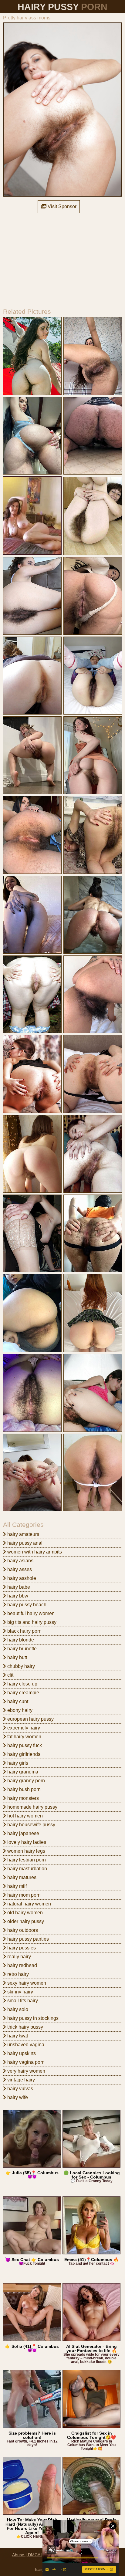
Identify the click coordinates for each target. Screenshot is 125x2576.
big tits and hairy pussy (31, 1622)
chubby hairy (20, 1666)
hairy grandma (22, 1772)
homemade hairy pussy (32, 1807)
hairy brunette (21, 1649)
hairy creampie (23, 1693)
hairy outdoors (22, 1930)
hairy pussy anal (24, 1543)
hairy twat (17, 2036)
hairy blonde (20, 1640)
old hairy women (24, 1913)
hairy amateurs (23, 1534)
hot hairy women (24, 1816)
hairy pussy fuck (24, 1745)
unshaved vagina (25, 2045)
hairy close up (22, 1684)
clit (10, 1675)
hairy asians (20, 1561)
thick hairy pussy (25, 2027)
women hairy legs (26, 1851)
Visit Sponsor (61, 206)
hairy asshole (21, 1578)
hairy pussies (21, 1948)
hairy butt (17, 1657)
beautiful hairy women (30, 1613)
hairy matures (21, 1877)
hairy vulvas (20, 2089)
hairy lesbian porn (26, 1860)
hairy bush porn (23, 1789)
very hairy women (26, 2071)
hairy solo (17, 2009)
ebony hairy (19, 1710)
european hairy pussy (30, 1719)
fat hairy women (24, 1737)
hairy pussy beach (26, 1605)
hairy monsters (22, 1798)
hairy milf (16, 1886)
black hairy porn (24, 1631)
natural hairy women (29, 1904)
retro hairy (17, 1974)
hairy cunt (17, 1701)
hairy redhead (22, 1965)
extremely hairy (23, 1728)
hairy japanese (23, 1833)
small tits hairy (22, 2001)
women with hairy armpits (34, 1552)
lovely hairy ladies (26, 1842)
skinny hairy (20, 1992)
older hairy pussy (25, 1921)
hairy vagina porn (25, 2062)
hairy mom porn (23, 1895)
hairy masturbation (27, 1869)
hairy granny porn (25, 1781)
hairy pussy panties (27, 1939)
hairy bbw (17, 1596)
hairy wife (17, 2097)
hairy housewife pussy (31, 1825)
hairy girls (17, 1763)
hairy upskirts (21, 2053)
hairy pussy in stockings (32, 2018)
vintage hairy (20, 2080)
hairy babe (18, 1587)
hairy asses (19, 1569)
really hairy (19, 1957)
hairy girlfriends (23, 1754)
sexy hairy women (26, 1983)
